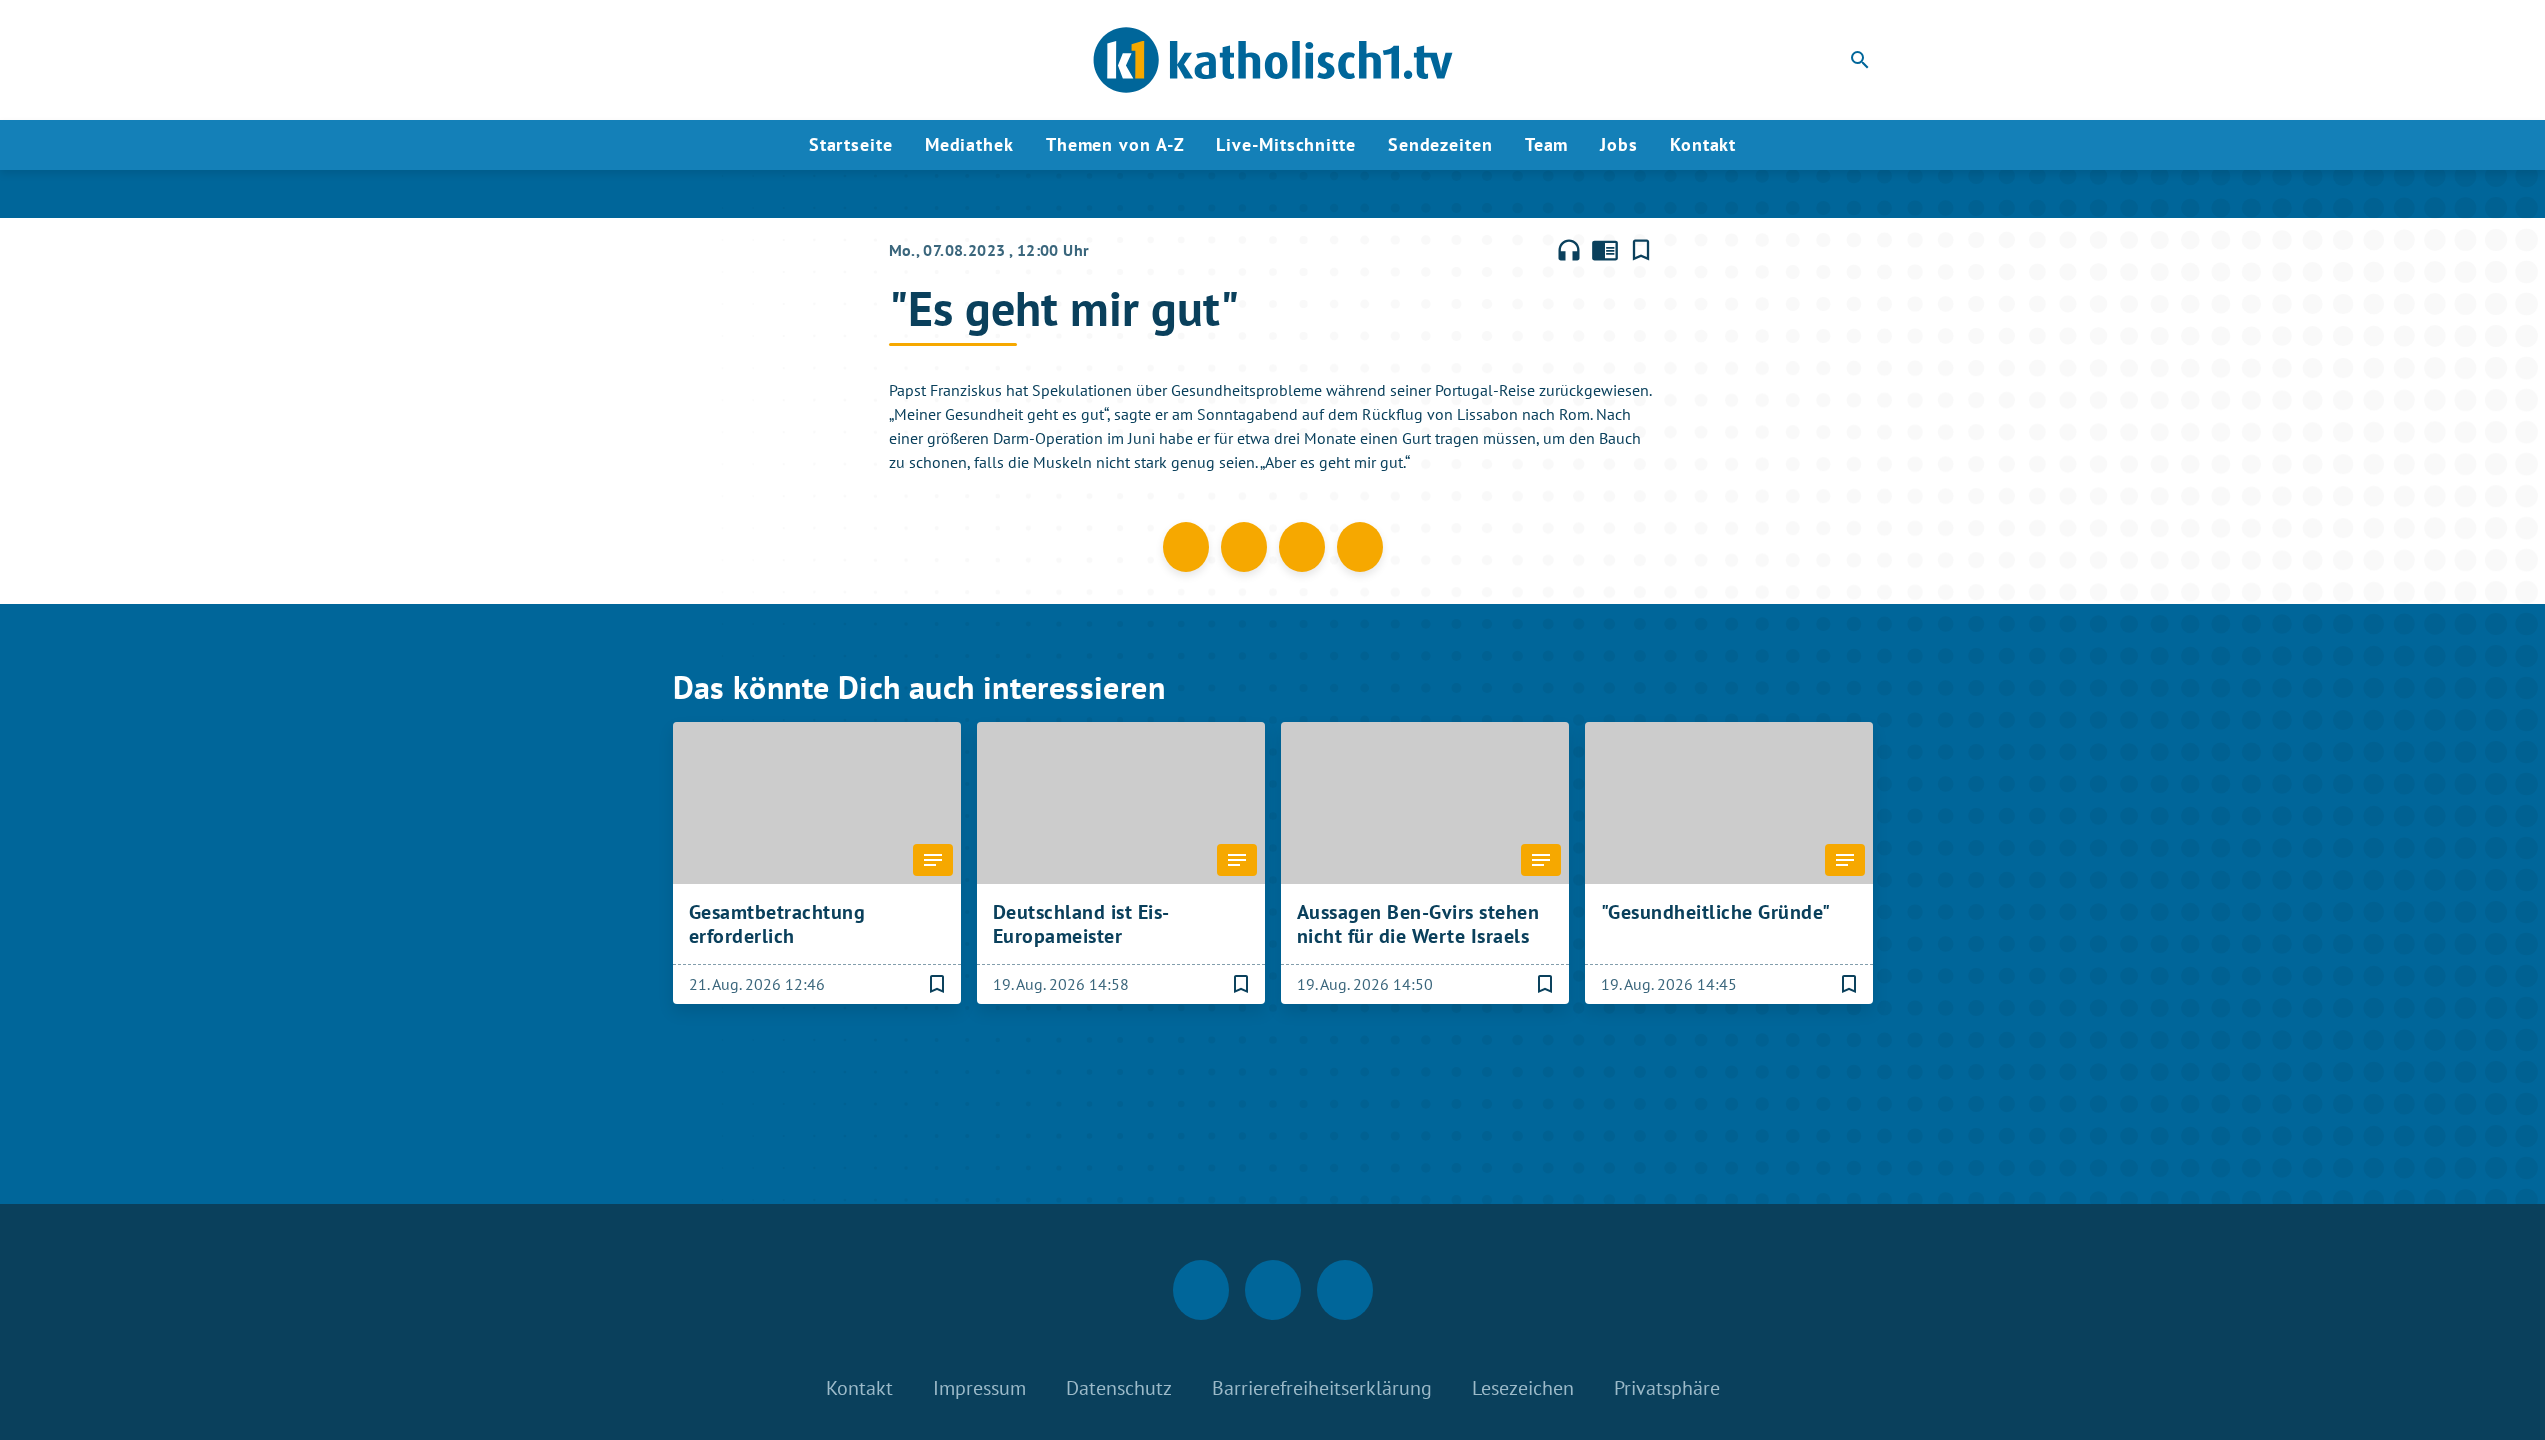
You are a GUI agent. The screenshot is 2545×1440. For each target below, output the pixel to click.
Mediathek (969, 144)
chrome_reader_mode (1605, 250)
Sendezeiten (1440, 144)
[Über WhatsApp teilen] (1302, 547)
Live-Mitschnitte (1285, 144)
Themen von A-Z (1115, 144)
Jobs (1619, 144)
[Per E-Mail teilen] (1360, 547)
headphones (1569, 250)
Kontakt (1703, 144)
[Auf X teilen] (1244, 547)
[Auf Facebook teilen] (1186, 547)
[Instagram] (733, 60)
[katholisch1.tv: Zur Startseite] (1273, 60)
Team (1547, 144)
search (1860, 60)
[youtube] (773, 60)
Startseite (851, 144)
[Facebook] (693, 60)
